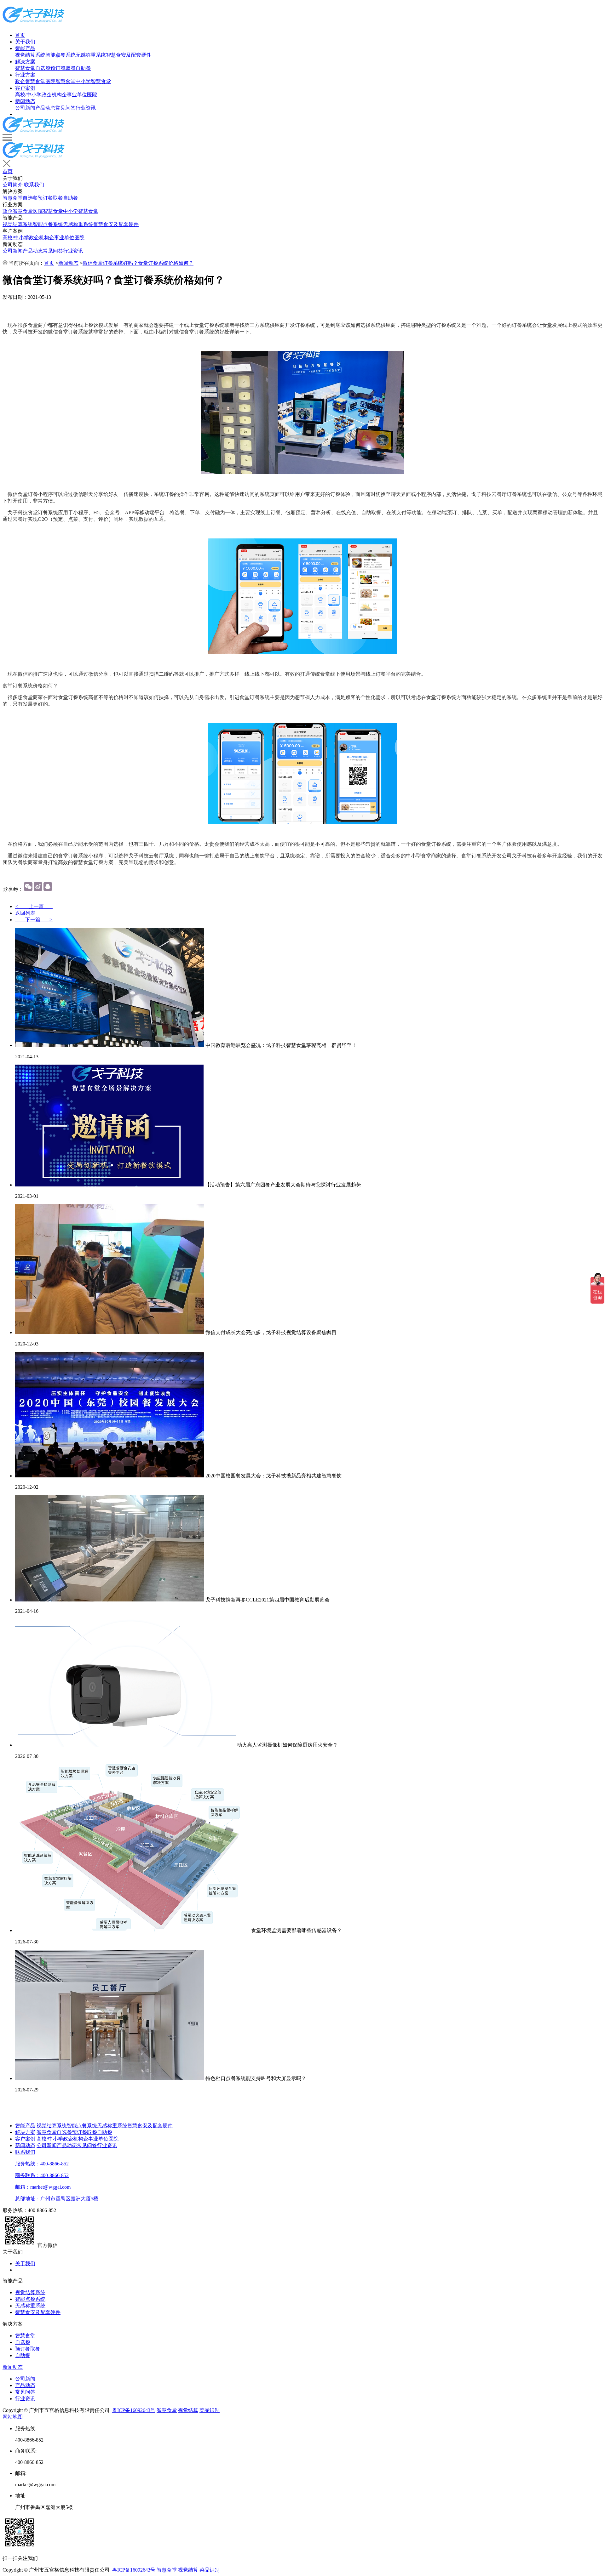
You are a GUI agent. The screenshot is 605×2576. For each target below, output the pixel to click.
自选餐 (43, 68)
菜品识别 (210, 2410)
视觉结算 (188, 2410)
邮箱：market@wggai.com (43, 2187)
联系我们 (34, 185)
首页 (20, 35)
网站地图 (13, 2417)
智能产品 (25, 48)
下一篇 (34, 920)
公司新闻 (25, 108)
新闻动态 (25, 101)
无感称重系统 (91, 55)
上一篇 (34, 906)
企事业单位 (74, 95)
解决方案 (25, 62)
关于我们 (25, 42)
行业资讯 (86, 108)
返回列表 (25, 913)
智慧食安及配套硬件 (129, 55)
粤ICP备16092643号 (134, 2410)
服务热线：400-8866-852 (42, 2164)
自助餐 (83, 68)
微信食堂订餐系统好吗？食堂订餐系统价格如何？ (138, 263)
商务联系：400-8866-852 (42, 2175)
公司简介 (13, 185)
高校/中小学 (28, 95)
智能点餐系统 (60, 55)
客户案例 (25, 88)
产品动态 (45, 108)
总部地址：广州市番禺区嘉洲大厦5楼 (57, 2199)
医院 (92, 95)
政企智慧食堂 (30, 81)
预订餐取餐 (63, 68)
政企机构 (52, 95)
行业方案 (25, 75)
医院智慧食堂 (60, 81)
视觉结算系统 (30, 55)
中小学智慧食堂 (93, 81)
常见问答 (66, 108)
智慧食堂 (25, 68)
